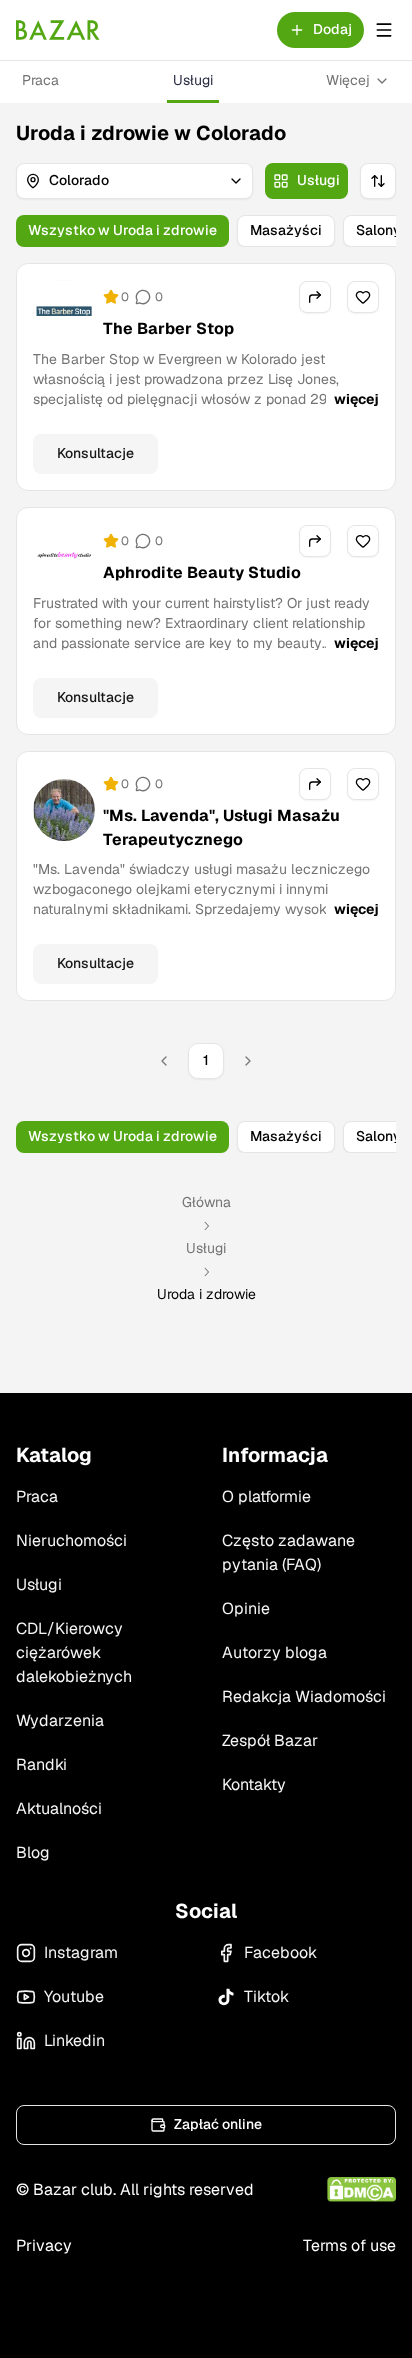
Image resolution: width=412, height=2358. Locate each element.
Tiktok (266, 1996)
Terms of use (349, 2245)
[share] (315, 297)
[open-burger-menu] (384, 30)
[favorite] (363, 297)
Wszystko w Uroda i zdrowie (122, 230)
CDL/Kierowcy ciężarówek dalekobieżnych (74, 1652)
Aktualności (59, 1808)
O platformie (266, 1496)
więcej (356, 399)
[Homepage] (58, 30)
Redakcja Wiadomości (304, 1696)
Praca (40, 80)
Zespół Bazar (270, 1740)
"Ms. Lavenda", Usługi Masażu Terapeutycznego (221, 827)
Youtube (74, 1996)
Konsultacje (95, 453)
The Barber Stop (168, 328)
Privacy (44, 2245)
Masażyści (286, 230)
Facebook (280, 1952)
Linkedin (74, 2040)
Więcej (348, 80)
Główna (206, 1202)
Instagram (81, 1952)
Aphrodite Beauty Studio (202, 572)
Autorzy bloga (274, 1652)
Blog (33, 1852)
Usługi (193, 80)
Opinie (246, 1608)
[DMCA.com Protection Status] (361, 2189)
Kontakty (254, 1784)
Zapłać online (218, 2124)
